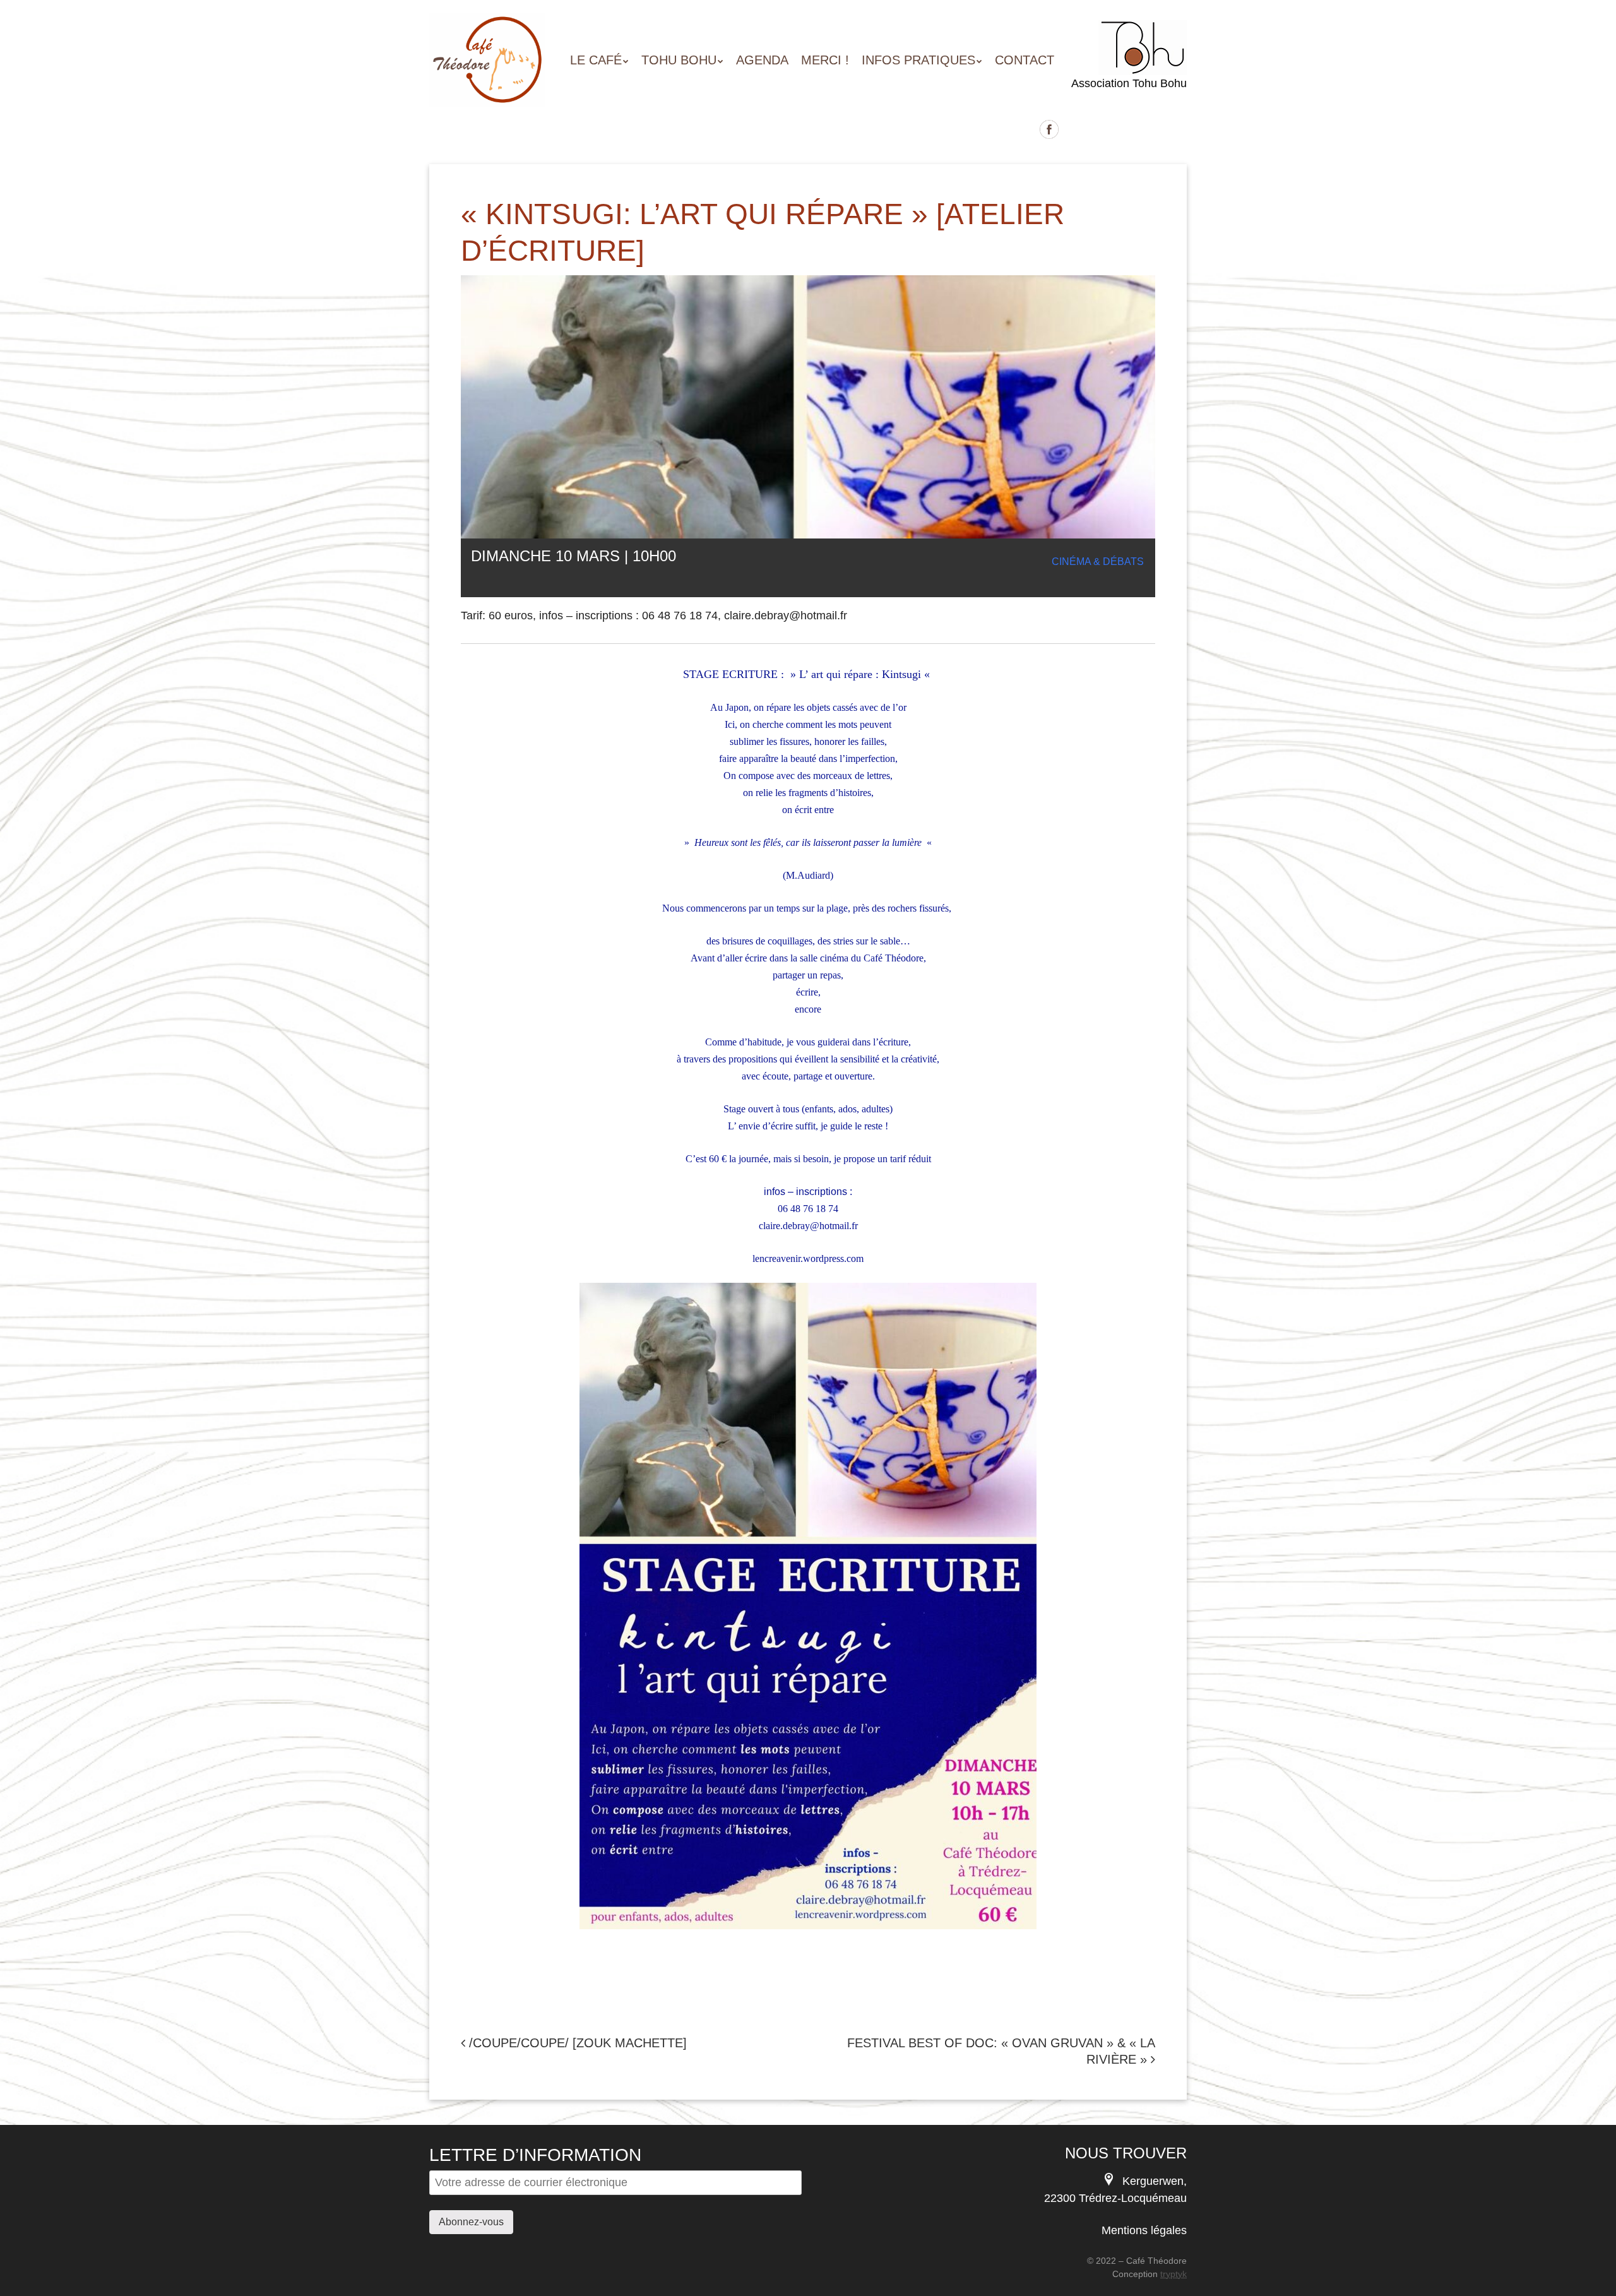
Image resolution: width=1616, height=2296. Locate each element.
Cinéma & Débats (1098, 562)
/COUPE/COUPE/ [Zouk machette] (576, 2043)
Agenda (762, 60)
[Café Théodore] (487, 84)
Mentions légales (1144, 2230)
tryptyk (1173, 2274)
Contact (1025, 60)
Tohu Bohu (679, 60)
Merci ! (825, 60)
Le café (596, 60)
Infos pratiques (918, 60)
